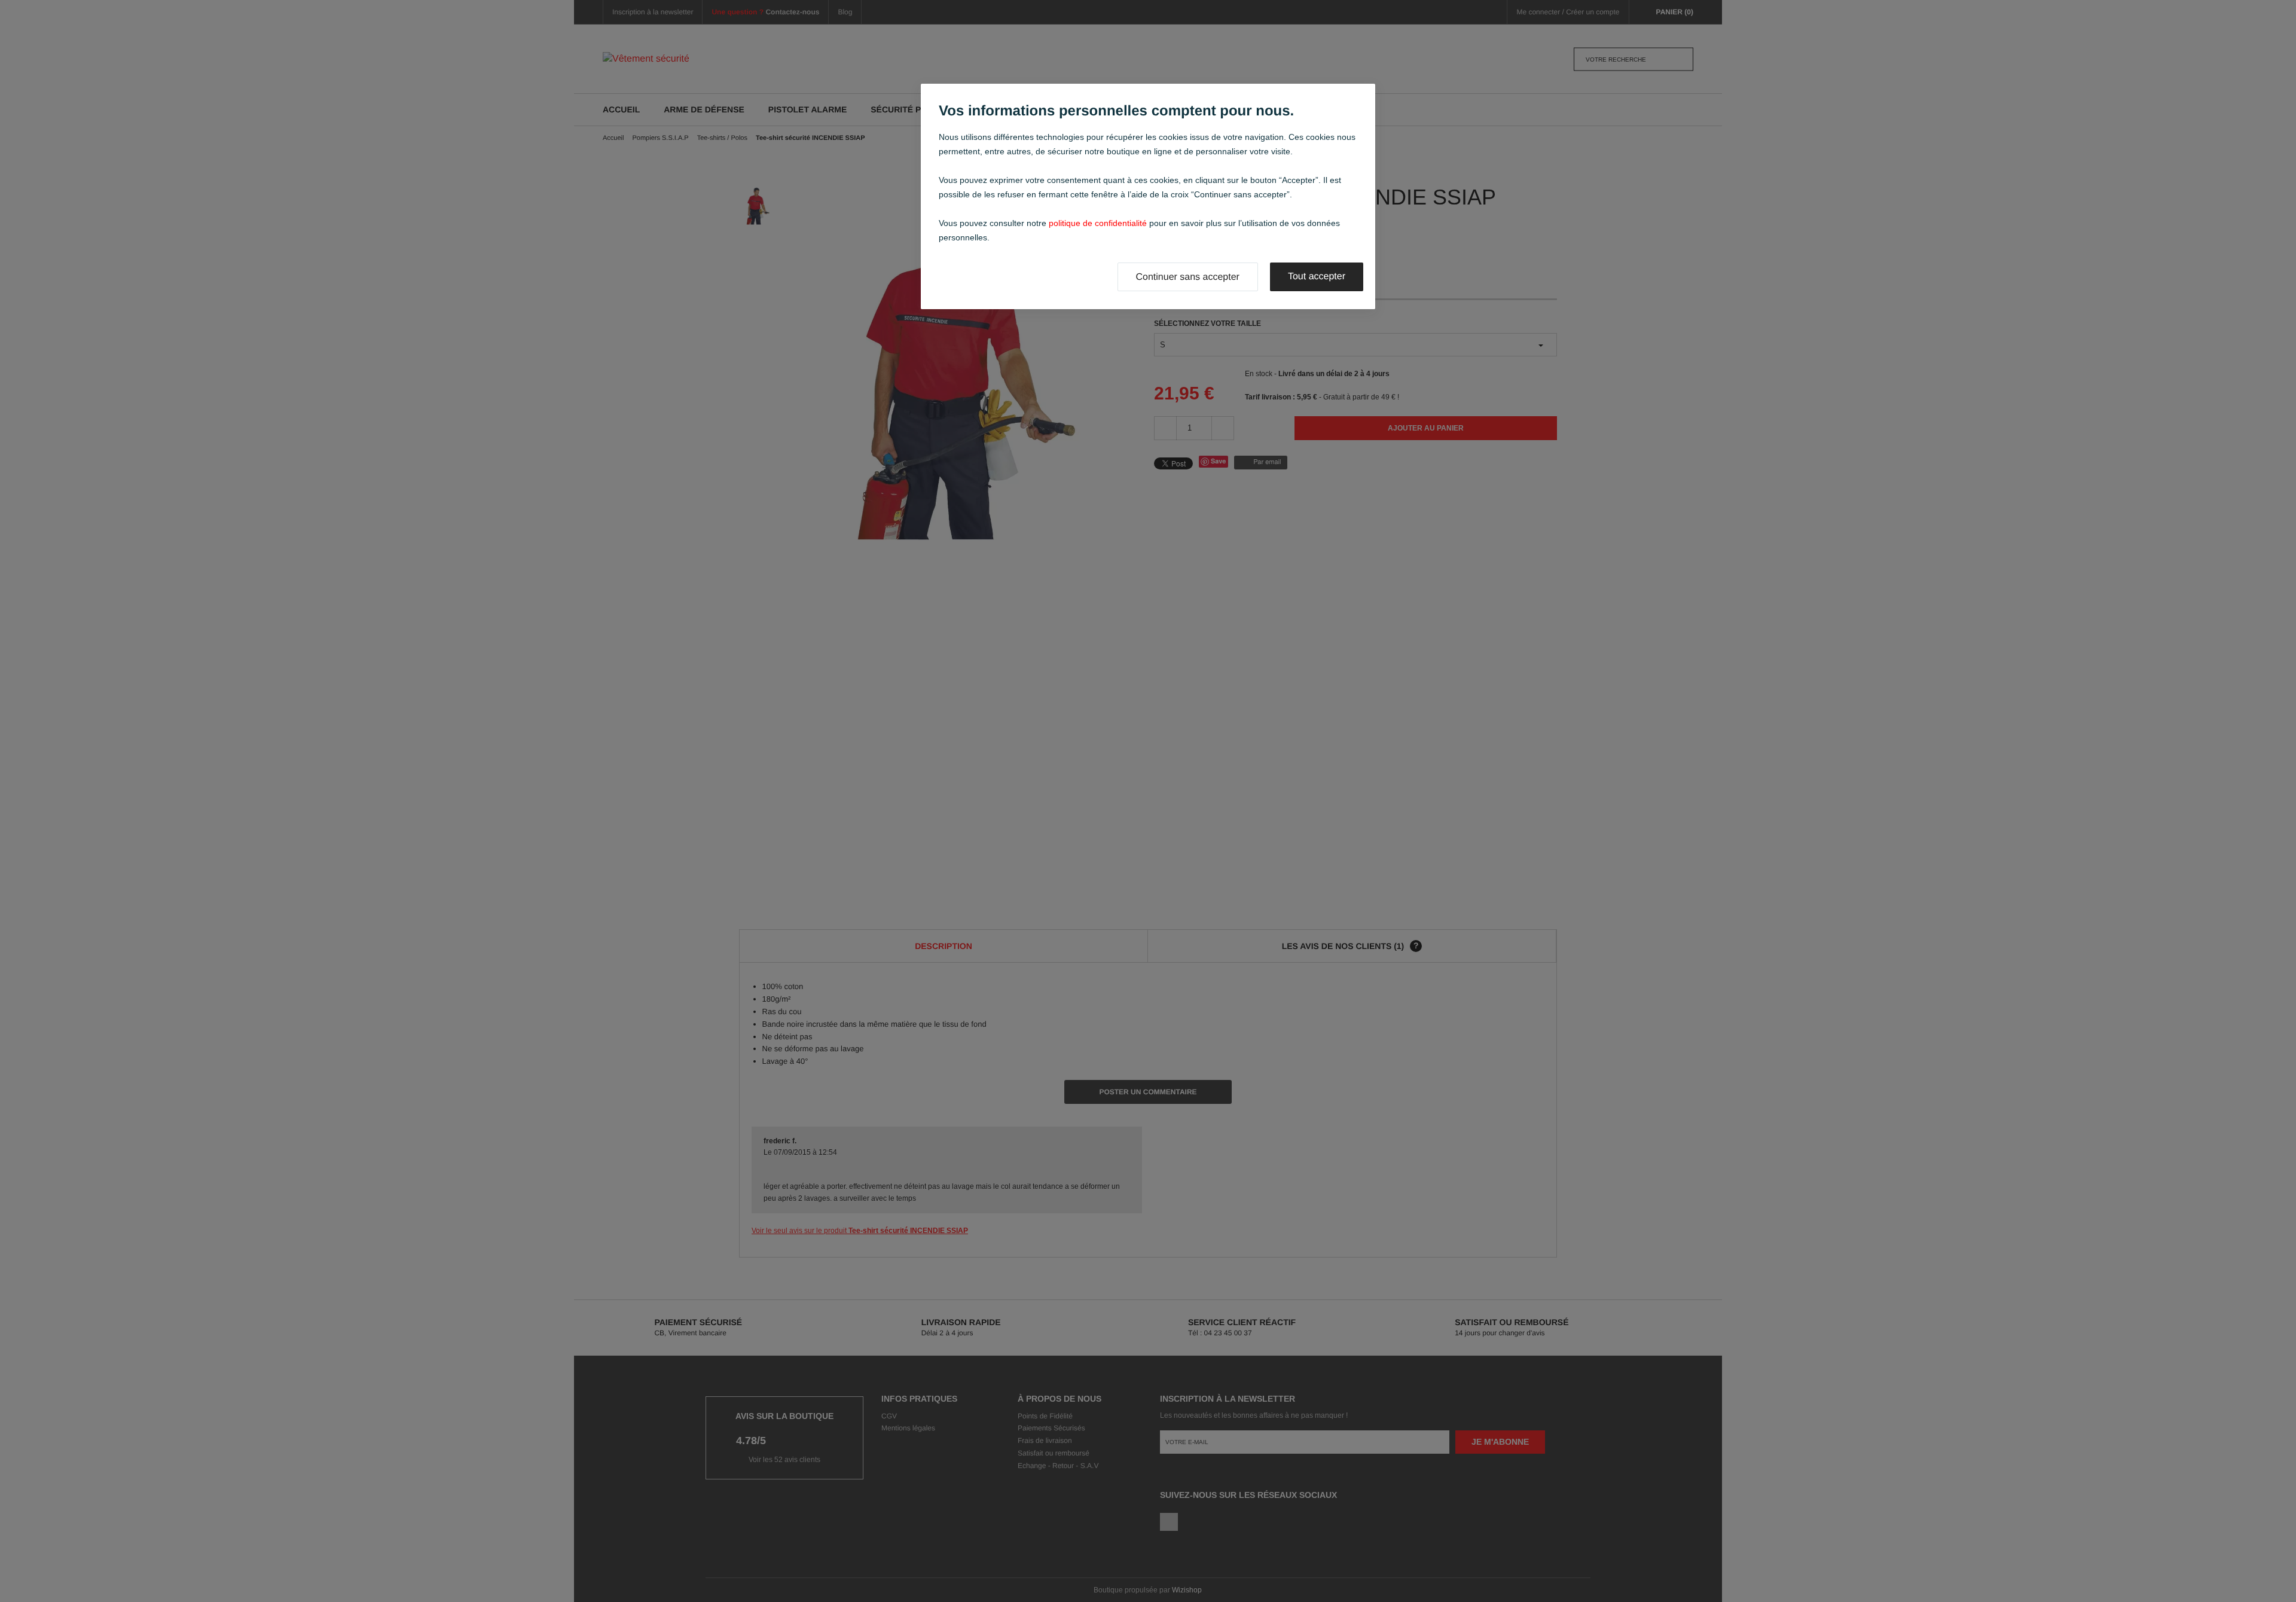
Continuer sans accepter (1188, 277)
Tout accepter (1317, 277)
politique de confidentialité (1098, 223)
